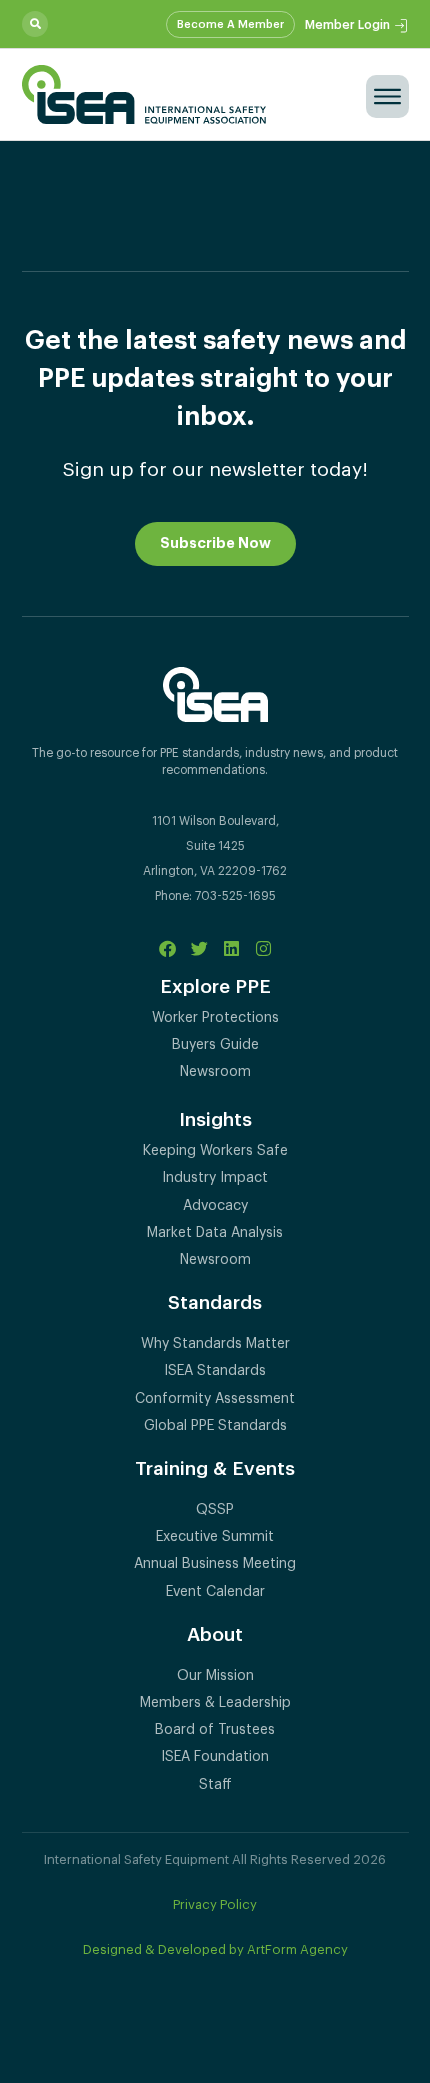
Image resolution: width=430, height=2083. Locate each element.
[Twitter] (199, 948)
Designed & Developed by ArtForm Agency (215, 1949)
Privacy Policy (215, 1904)
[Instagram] (263, 948)
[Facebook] (167, 948)
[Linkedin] (231, 948)
